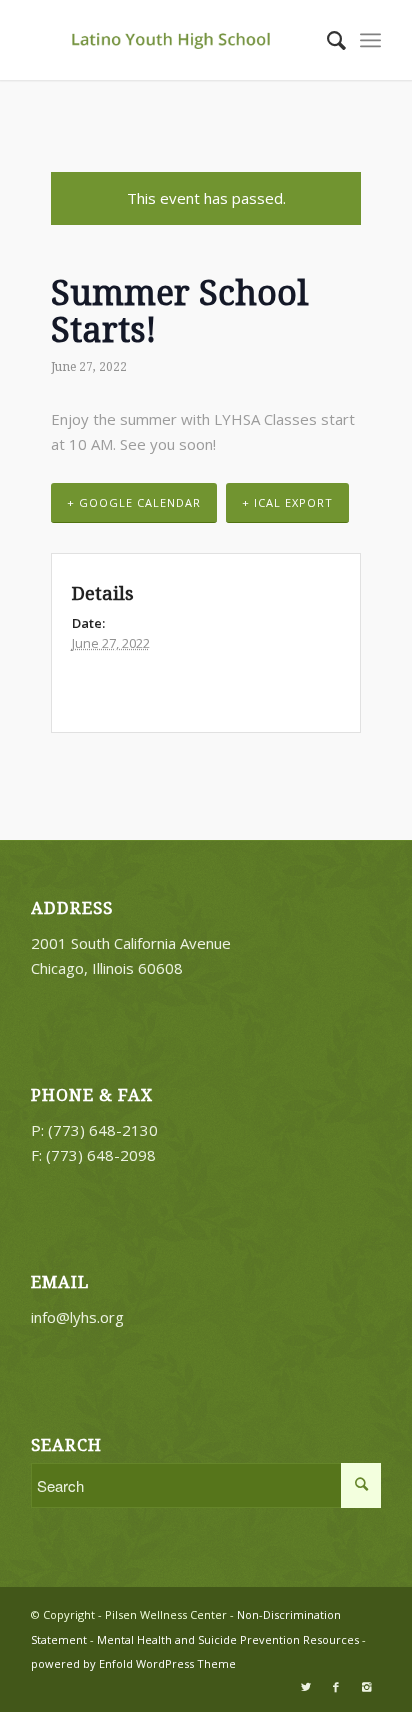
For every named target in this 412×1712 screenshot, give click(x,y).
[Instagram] (366, 1687)
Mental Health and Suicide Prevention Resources (228, 1639)
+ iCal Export (287, 502)
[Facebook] (336, 1687)
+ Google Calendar (134, 502)
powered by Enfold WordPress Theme (133, 1663)
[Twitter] (306, 1687)
